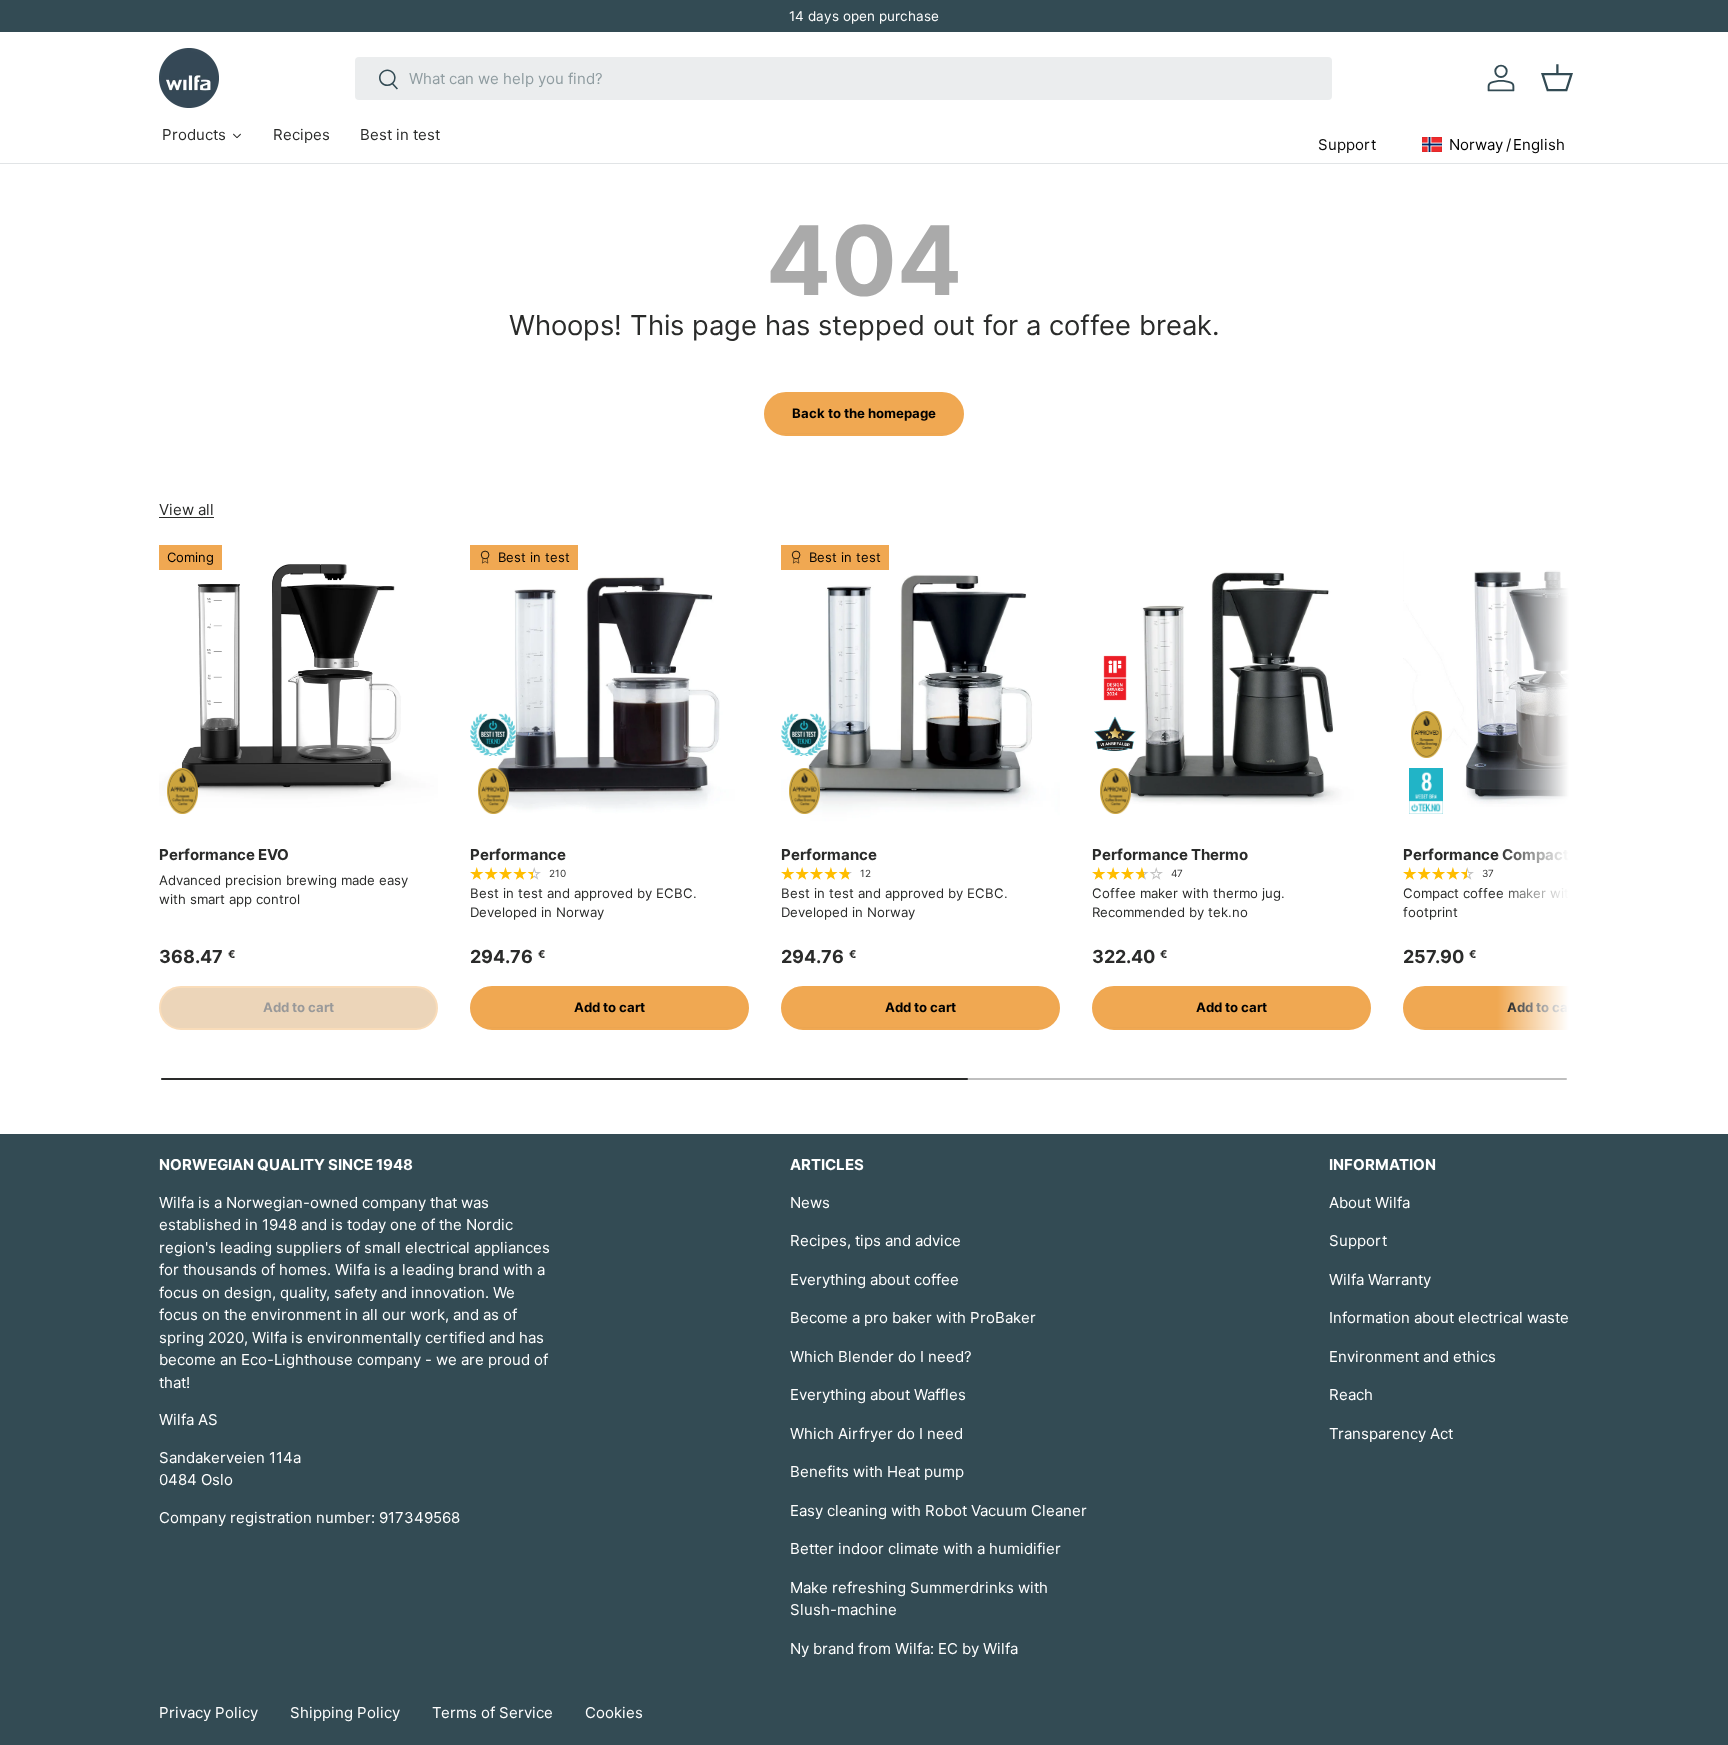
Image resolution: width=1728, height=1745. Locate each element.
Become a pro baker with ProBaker (913, 1317)
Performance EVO (224, 854)
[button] (1557, 78)
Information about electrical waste (1449, 1317)
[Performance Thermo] (1231, 684)
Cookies (614, 1712)
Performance (518, 854)
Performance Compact (1486, 854)
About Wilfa (1369, 1202)
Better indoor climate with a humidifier (925, 1548)
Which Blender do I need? (881, 1356)
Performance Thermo (1170, 854)
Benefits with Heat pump (877, 1471)
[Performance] (609, 684)
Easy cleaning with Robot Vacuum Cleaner (938, 1510)
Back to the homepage (864, 413)
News (810, 1202)
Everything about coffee (874, 1279)
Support (1358, 1240)
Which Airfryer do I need (876, 1433)
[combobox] (843, 78)
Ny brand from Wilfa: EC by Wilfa (904, 1648)
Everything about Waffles (878, 1394)
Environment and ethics (1412, 1356)
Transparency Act (1391, 1433)
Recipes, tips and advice (875, 1240)
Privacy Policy (208, 1712)
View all (186, 509)
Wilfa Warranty (1380, 1279)
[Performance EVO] (298, 684)
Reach (1351, 1394)
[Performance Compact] (1542, 684)
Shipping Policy (345, 1712)
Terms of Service (492, 1712)
